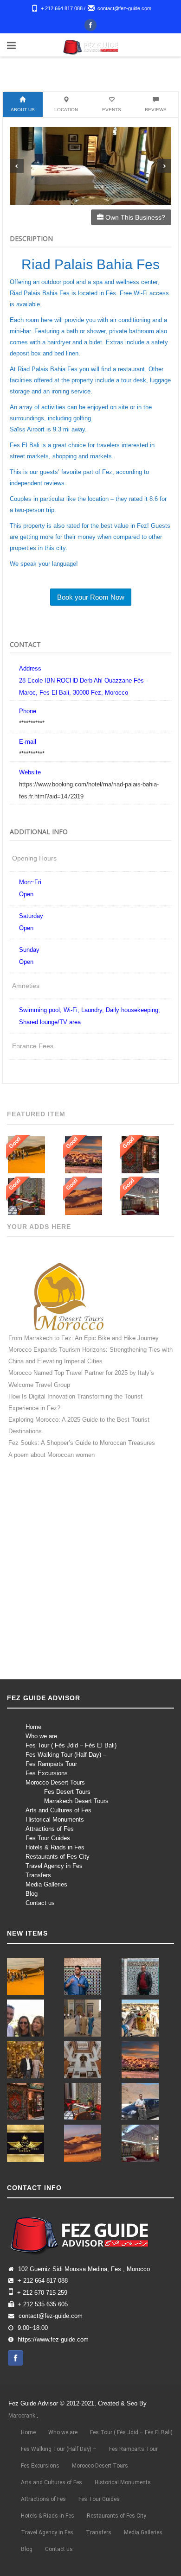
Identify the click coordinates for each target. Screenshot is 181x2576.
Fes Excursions (47, 1773)
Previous (17, 166)
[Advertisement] (90, 1577)
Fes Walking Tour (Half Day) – (66, 1755)
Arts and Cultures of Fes (58, 1810)
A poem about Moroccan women (52, 1455)
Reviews (156, 110)
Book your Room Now (91, 597)
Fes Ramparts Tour (51, 1764)
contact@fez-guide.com (124, 8)
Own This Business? (134, 217)
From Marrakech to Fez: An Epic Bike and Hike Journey (84, 1338)
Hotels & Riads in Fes (55, 1847)
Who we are (41, 1736)
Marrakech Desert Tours (76, 1801)
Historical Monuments (55, 1820)
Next (164, 166)
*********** (32, 723)
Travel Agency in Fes (54, 1866)
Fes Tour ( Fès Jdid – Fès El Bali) (71, 1745)
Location (66, 110)
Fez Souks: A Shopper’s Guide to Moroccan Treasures (82, 1443)
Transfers (38, 1875)
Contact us (40, 1903)
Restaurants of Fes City (58, 1857)
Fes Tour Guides (48, 1838)
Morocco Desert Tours (55, 1782)
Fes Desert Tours (67, 1792)
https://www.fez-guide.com (53, 2340)
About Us (23, 110)
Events (112, 110)
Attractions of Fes (50, 1829)
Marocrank (23, 2416)
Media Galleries (46, 1884)
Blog (32, 1894)
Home (33, 1727)
